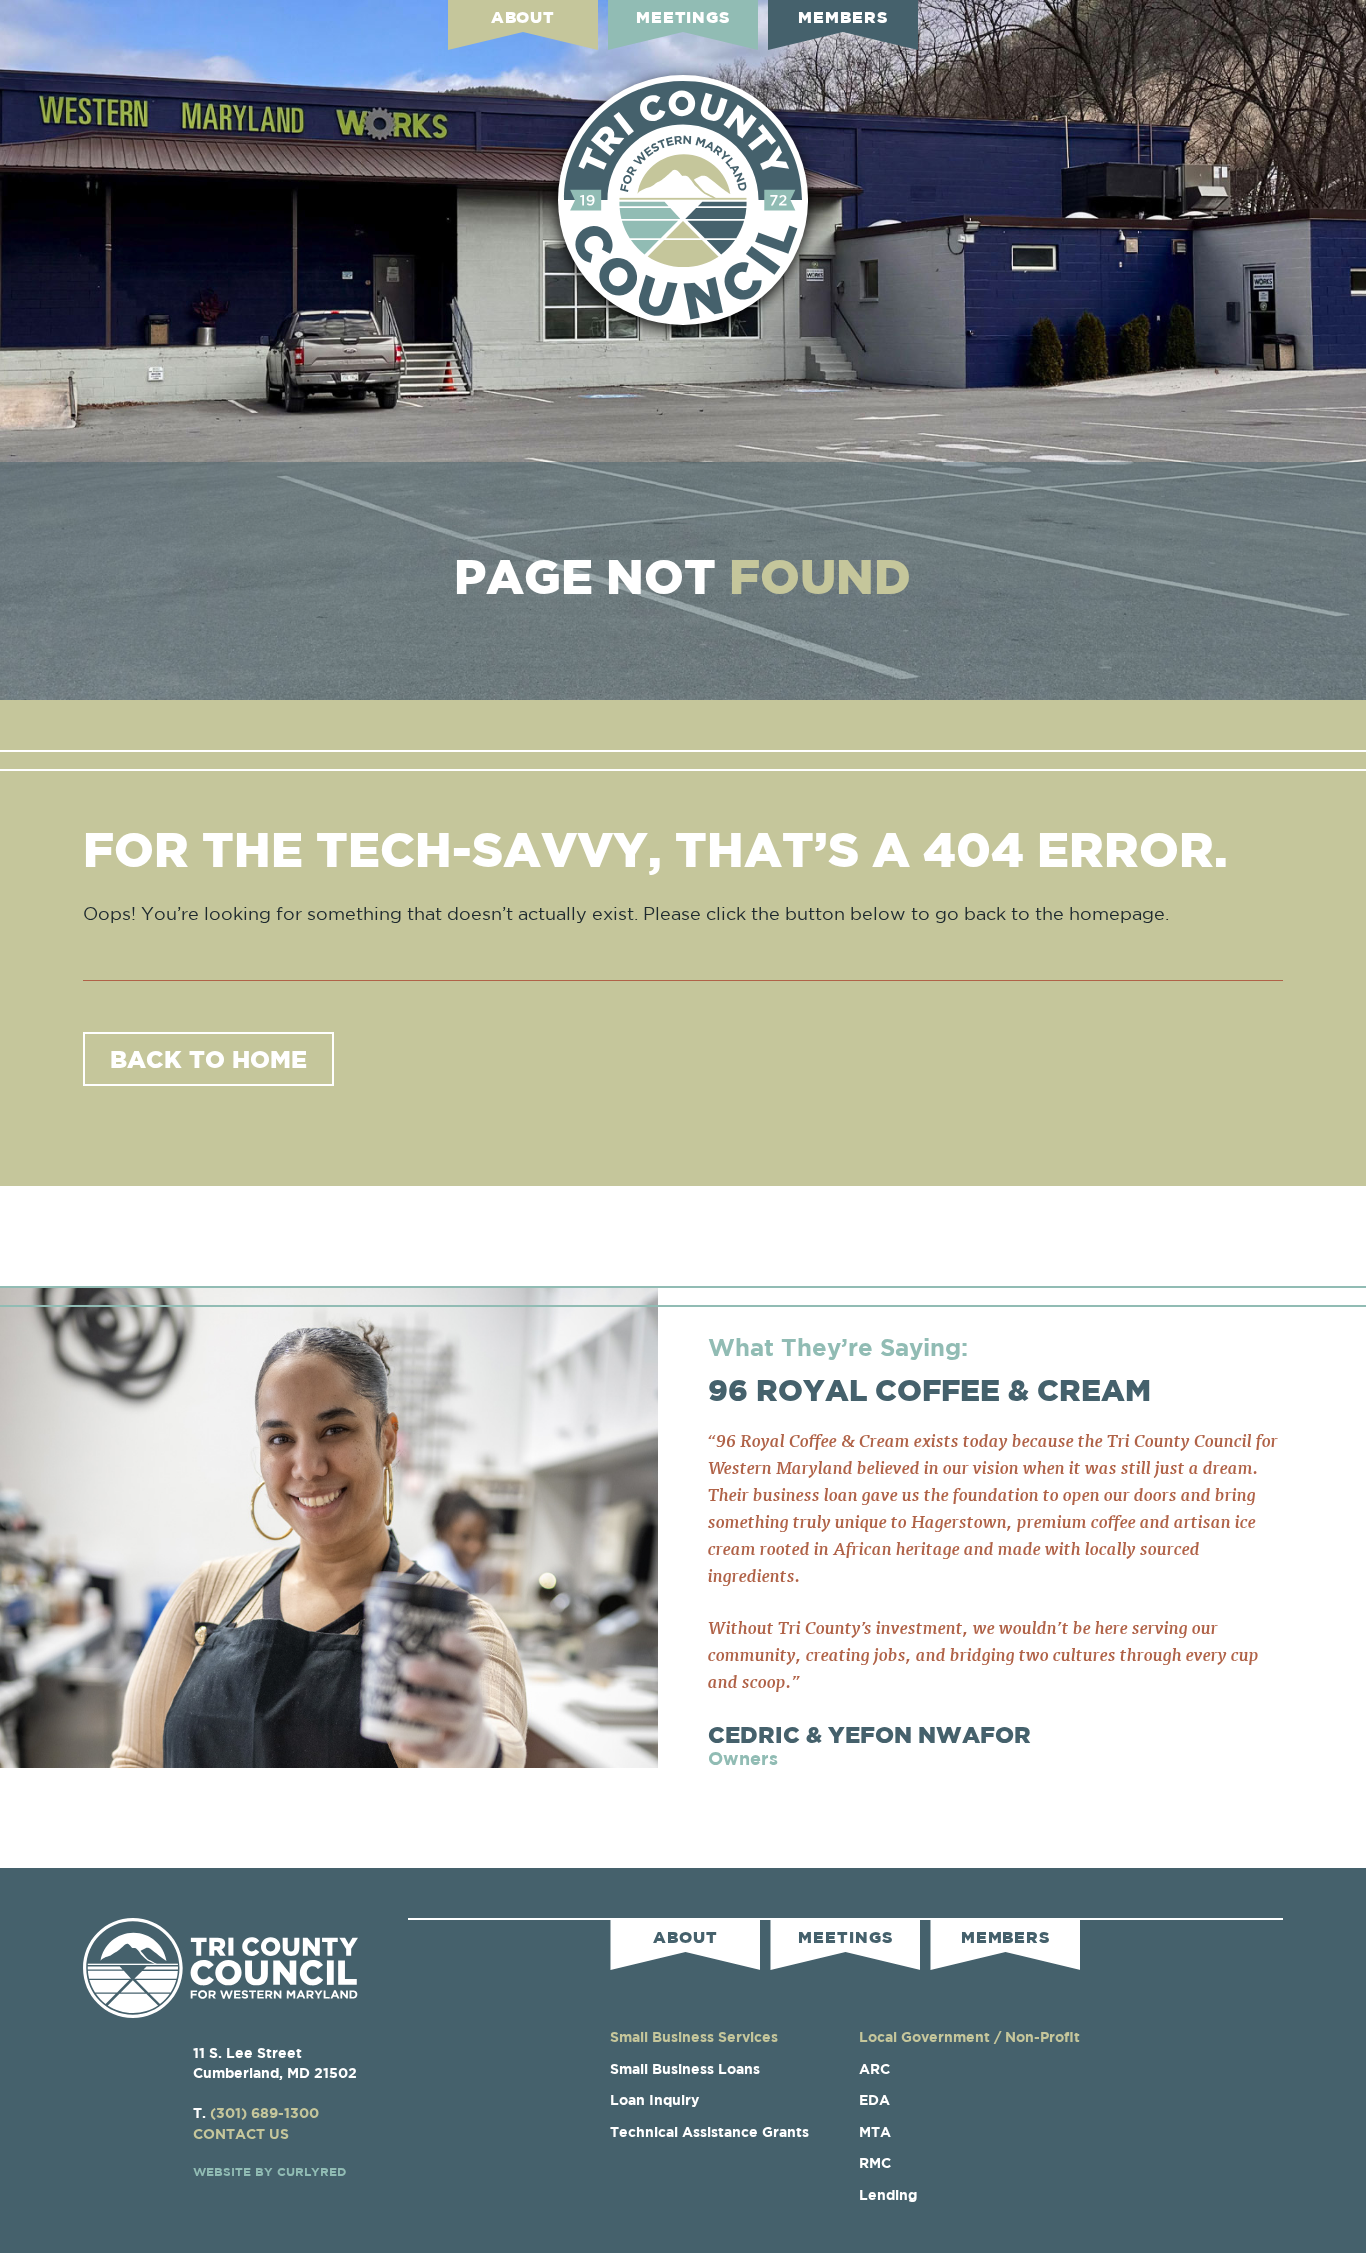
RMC (875, 2162)
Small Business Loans (685, 2068)
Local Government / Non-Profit (969, 2036)
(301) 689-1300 (264, 2112)
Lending (888, 2194)
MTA (875, 2131)
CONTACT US (241, 2133)
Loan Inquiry (654, 2099)
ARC (874, 2068)
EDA (874, 2099)
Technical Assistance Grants (709, 2131)
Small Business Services (694, 2036)
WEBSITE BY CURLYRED (269, 2171)
